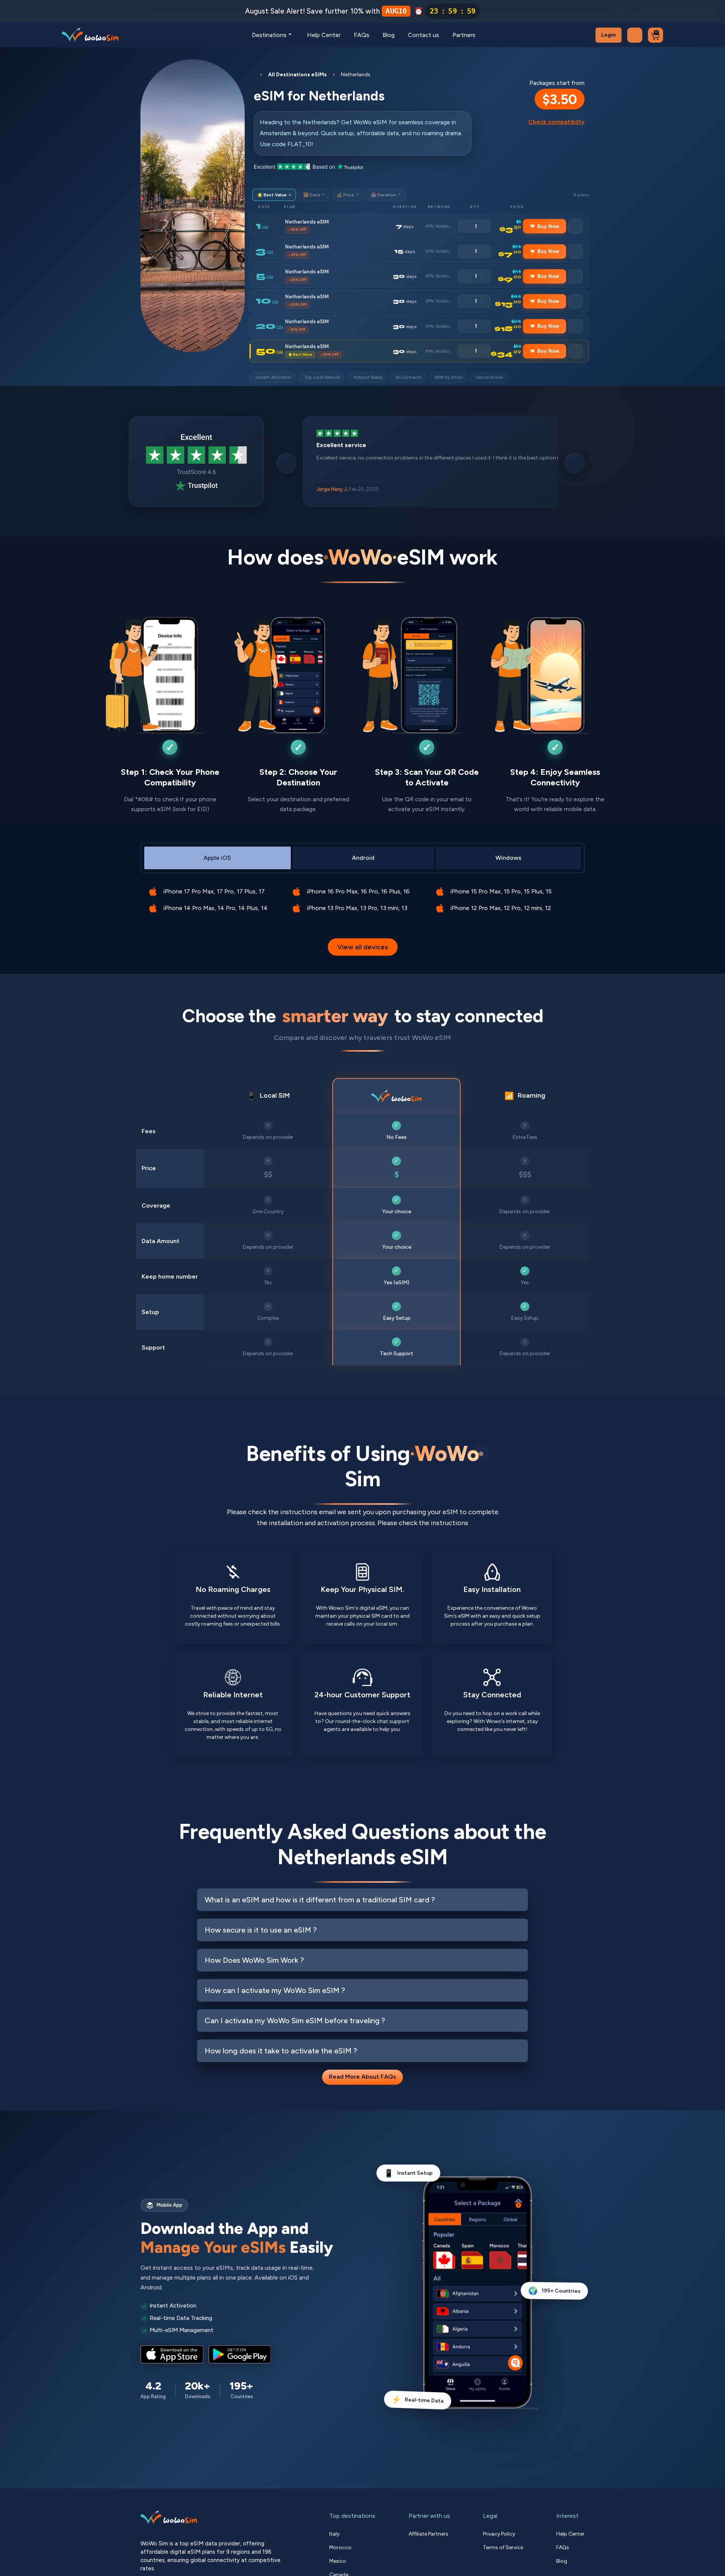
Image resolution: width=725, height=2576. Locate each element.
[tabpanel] (362, 894)
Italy (334, 2534)
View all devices (363, 947)
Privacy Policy (499, 2534)
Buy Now (548, 226)
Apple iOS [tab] (217, 858)
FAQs (362, 35)
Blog (389, 35)
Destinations (269, 35)
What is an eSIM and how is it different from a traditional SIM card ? (320, 1900)
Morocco (340, 2547)
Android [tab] (363, 858)
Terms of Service (503, 2547)
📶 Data (314, 195)
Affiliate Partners (428, 2534)
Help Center (324, 35)
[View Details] (575, 226)
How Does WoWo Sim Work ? (254, 1960)
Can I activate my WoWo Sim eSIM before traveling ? (295, 2021)
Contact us (423, 35)
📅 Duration (386, 195)
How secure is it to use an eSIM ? (261, 1930)
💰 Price (348, 195)
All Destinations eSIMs (297, 75)
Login (609, 35)
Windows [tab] (508, 858)
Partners (464, 35)
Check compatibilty (556, 122)
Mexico (338, 2561)
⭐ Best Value (274, 195)
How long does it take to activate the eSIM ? (281, 2051)
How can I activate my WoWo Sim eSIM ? (275, 1990)
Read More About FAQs (362, 2077)
